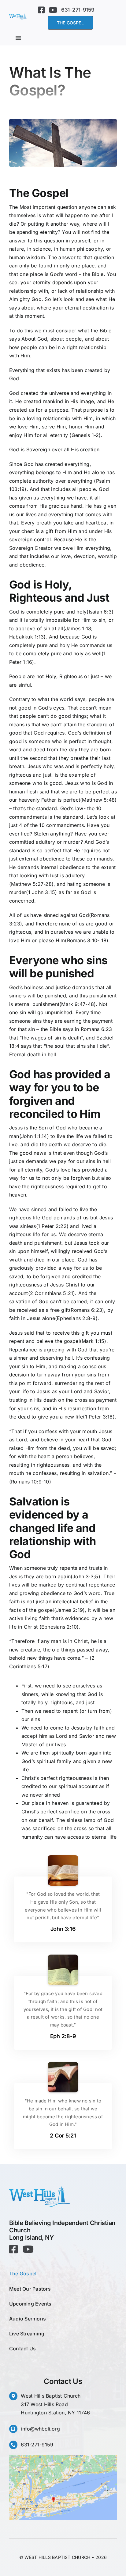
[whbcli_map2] (63, 2458)
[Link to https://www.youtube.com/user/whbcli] (53, 10)
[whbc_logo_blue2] (18, 16)
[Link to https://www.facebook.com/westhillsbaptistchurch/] (41, 10)
